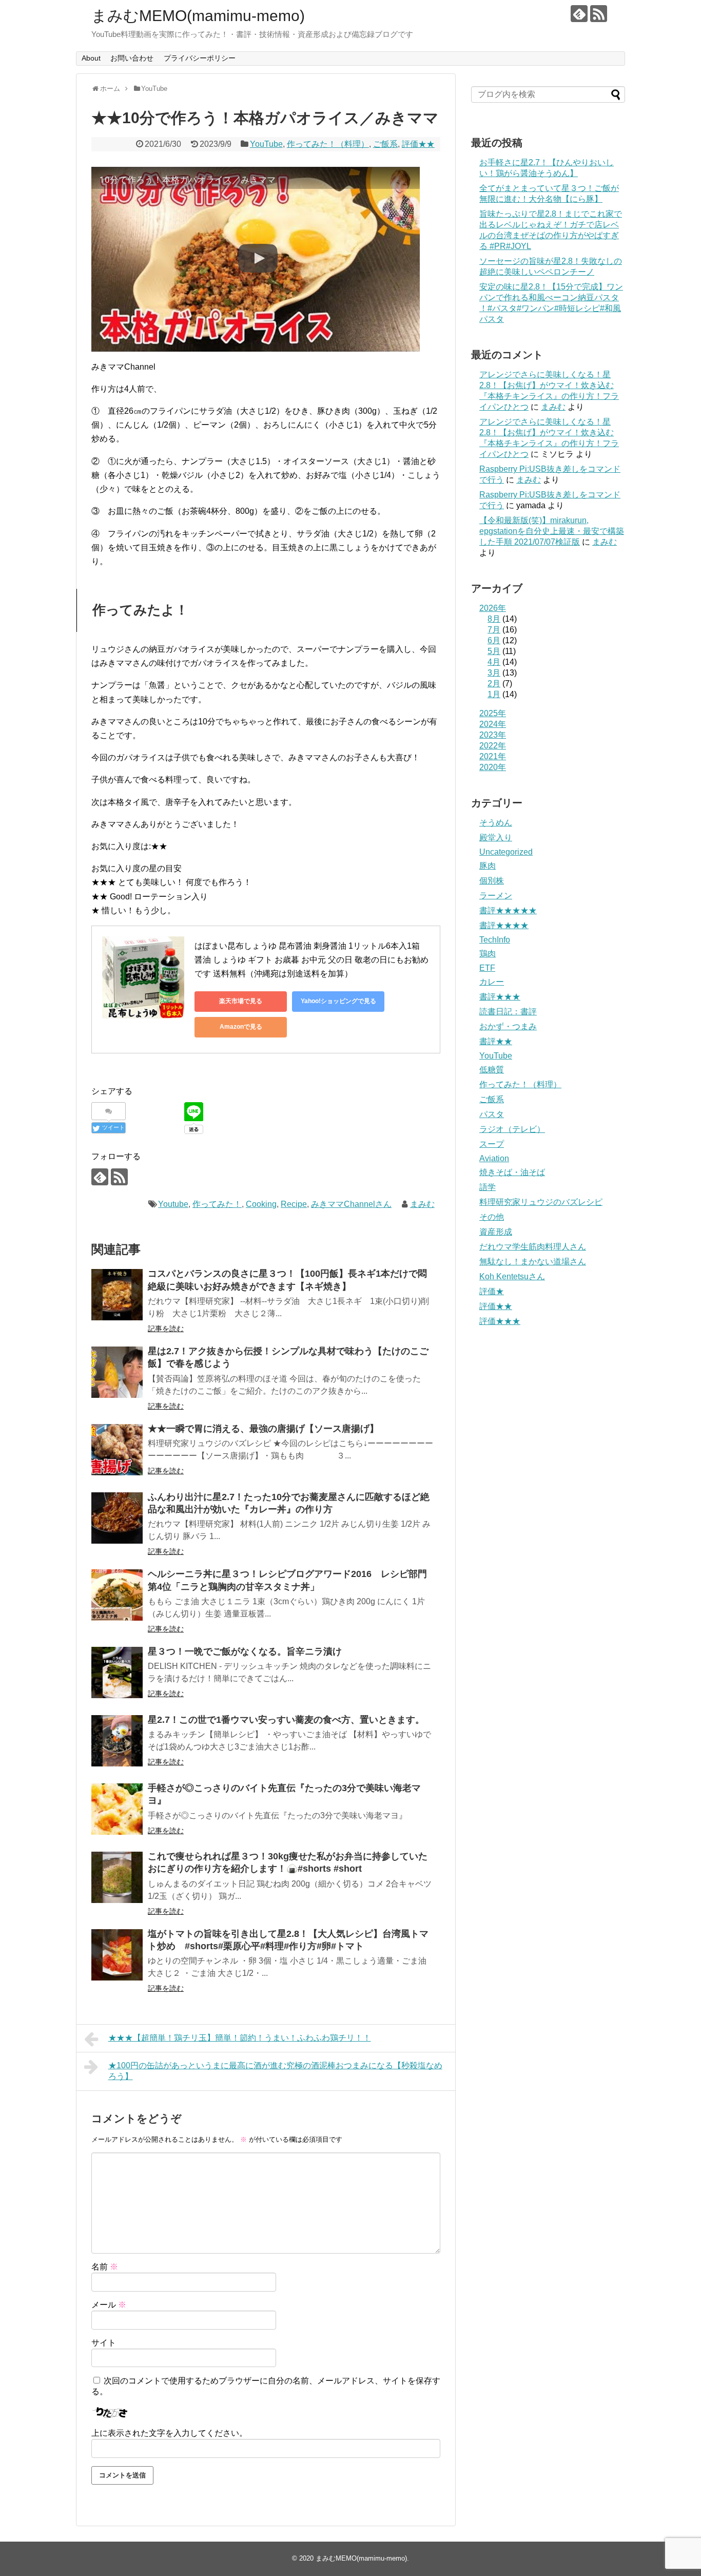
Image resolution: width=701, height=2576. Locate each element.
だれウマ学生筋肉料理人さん (533, 1247)
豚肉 (488, 866)
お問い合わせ (132, 58)
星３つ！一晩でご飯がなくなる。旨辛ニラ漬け (245, 1651)
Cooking (261, 1204)
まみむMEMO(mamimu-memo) (198, 16)
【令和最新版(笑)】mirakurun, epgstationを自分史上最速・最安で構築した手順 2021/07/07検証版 (552, 531)
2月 (494, 684)
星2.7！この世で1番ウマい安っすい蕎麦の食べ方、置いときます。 (286, 1720)
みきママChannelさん (351, 1204)
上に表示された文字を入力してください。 (169, 2433)
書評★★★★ (504, 925)
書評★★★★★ (508, 910)
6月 (494, 640)
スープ (492, 1144)
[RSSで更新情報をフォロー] (599, 14)
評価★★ (418, 144)
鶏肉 (488, 954)
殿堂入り (496, 838)
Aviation (494, 1158)
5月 (494, 651)
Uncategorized (506, 852)
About (91, 58)
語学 (488, 1187)
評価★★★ (500, 1321)
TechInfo (495, 940)
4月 (494, 662)
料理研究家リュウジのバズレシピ (541, 1202)
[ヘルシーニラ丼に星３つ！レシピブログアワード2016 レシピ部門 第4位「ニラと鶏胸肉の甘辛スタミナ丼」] (117, 1595)
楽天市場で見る (241, 1001)
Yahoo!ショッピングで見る (338, 1001)
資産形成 (496, 1232)
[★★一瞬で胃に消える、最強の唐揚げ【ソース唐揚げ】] (117, 1450)
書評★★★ (500, 997)
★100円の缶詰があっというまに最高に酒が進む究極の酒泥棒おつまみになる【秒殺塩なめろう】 (275, 2071)
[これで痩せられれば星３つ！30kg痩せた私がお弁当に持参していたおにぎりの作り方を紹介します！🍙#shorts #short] (117, 1877)
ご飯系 (385, 144)
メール (109, 2305)
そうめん (496, 823)
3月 (494, 673)
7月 (494, 630)
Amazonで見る (241, 1027)
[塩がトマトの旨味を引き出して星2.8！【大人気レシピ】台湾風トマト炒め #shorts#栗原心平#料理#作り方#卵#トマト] (117, 1955)
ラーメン (496, 896)
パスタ (492, 1114)
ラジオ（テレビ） (512, 1129)
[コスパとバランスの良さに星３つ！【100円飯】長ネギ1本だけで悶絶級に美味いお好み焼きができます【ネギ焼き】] (117, 1295)
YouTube (266, 144)
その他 (492, 1217)
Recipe (294, 1204)
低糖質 (492, 1070)
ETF (487, 968)
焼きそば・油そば (512, 1172)
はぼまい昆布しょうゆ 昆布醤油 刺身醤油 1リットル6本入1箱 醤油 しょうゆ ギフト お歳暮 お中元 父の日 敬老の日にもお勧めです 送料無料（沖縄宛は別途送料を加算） (311, 960)
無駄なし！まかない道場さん (533, 1262)
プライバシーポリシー (200, 58)
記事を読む (166, 1329)
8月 (494, 619)
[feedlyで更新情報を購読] (579, 14)
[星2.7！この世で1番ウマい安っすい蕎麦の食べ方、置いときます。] (117, 1741)
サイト (104, 2343)
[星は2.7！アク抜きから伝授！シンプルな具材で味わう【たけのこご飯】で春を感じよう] (117, 1372)
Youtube (173, 1204)
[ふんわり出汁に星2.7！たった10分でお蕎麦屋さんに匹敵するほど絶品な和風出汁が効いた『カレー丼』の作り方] (117, 1518)
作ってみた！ (217, 1204)
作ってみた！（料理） (328, 144)
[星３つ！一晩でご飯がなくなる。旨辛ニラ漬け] (117, 1673)
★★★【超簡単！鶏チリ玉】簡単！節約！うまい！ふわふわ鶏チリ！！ (240, 2038)
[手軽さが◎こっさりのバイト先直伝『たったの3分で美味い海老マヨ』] (117, 1809)
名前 (105, 2267)
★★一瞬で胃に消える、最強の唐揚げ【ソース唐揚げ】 (263, 1429)
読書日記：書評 (508, 1012)
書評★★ (496, 1041)
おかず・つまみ (508, 1026)
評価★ (492, 1291)
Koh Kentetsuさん (512, 1276)
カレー (492, 982)
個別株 (492, 881)
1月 (494, 694)
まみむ (422, 1204)
